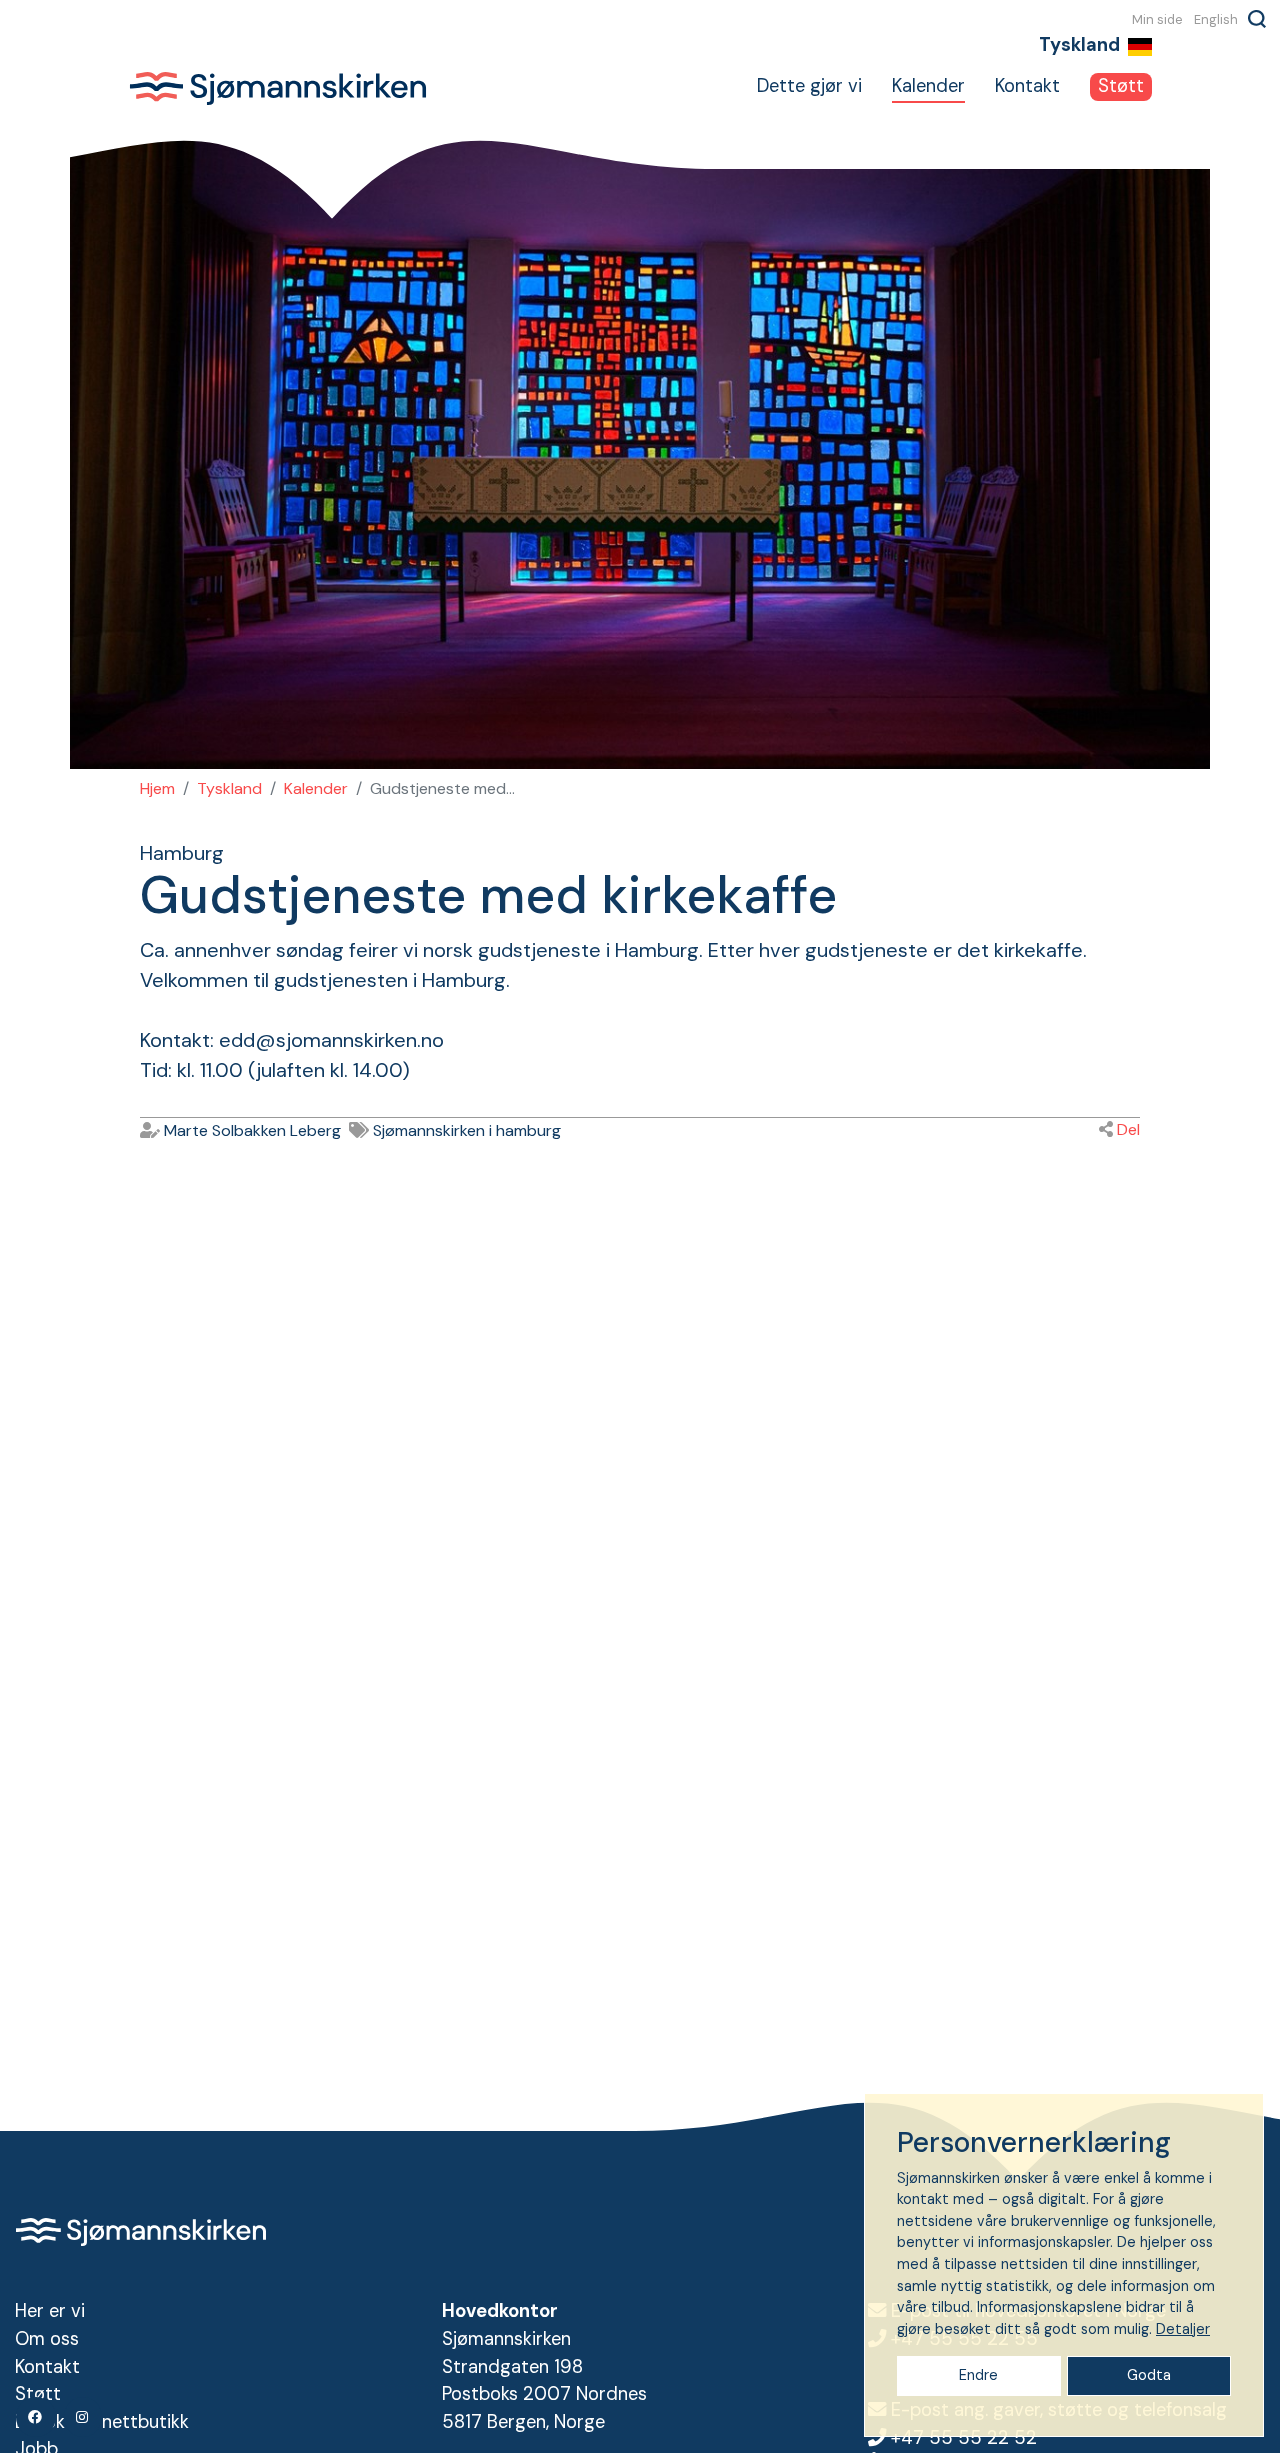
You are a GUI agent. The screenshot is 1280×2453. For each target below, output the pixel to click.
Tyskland (229, 788)
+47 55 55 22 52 (964, 2438)
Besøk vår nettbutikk (102, 2422)
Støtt (1121, 86)
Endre (978, 2375)
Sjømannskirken (278, 88)
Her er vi (50, 2311)
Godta (1149, 2375)
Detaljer (1183, 2329)
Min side (1157, 19)
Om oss (47, 2339)
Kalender (928, 86)
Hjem (157, 788)
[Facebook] (36, 2417)
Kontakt (1027, 86)
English (1216, 19)
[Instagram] (83, 2417)
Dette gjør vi (809, 86)
